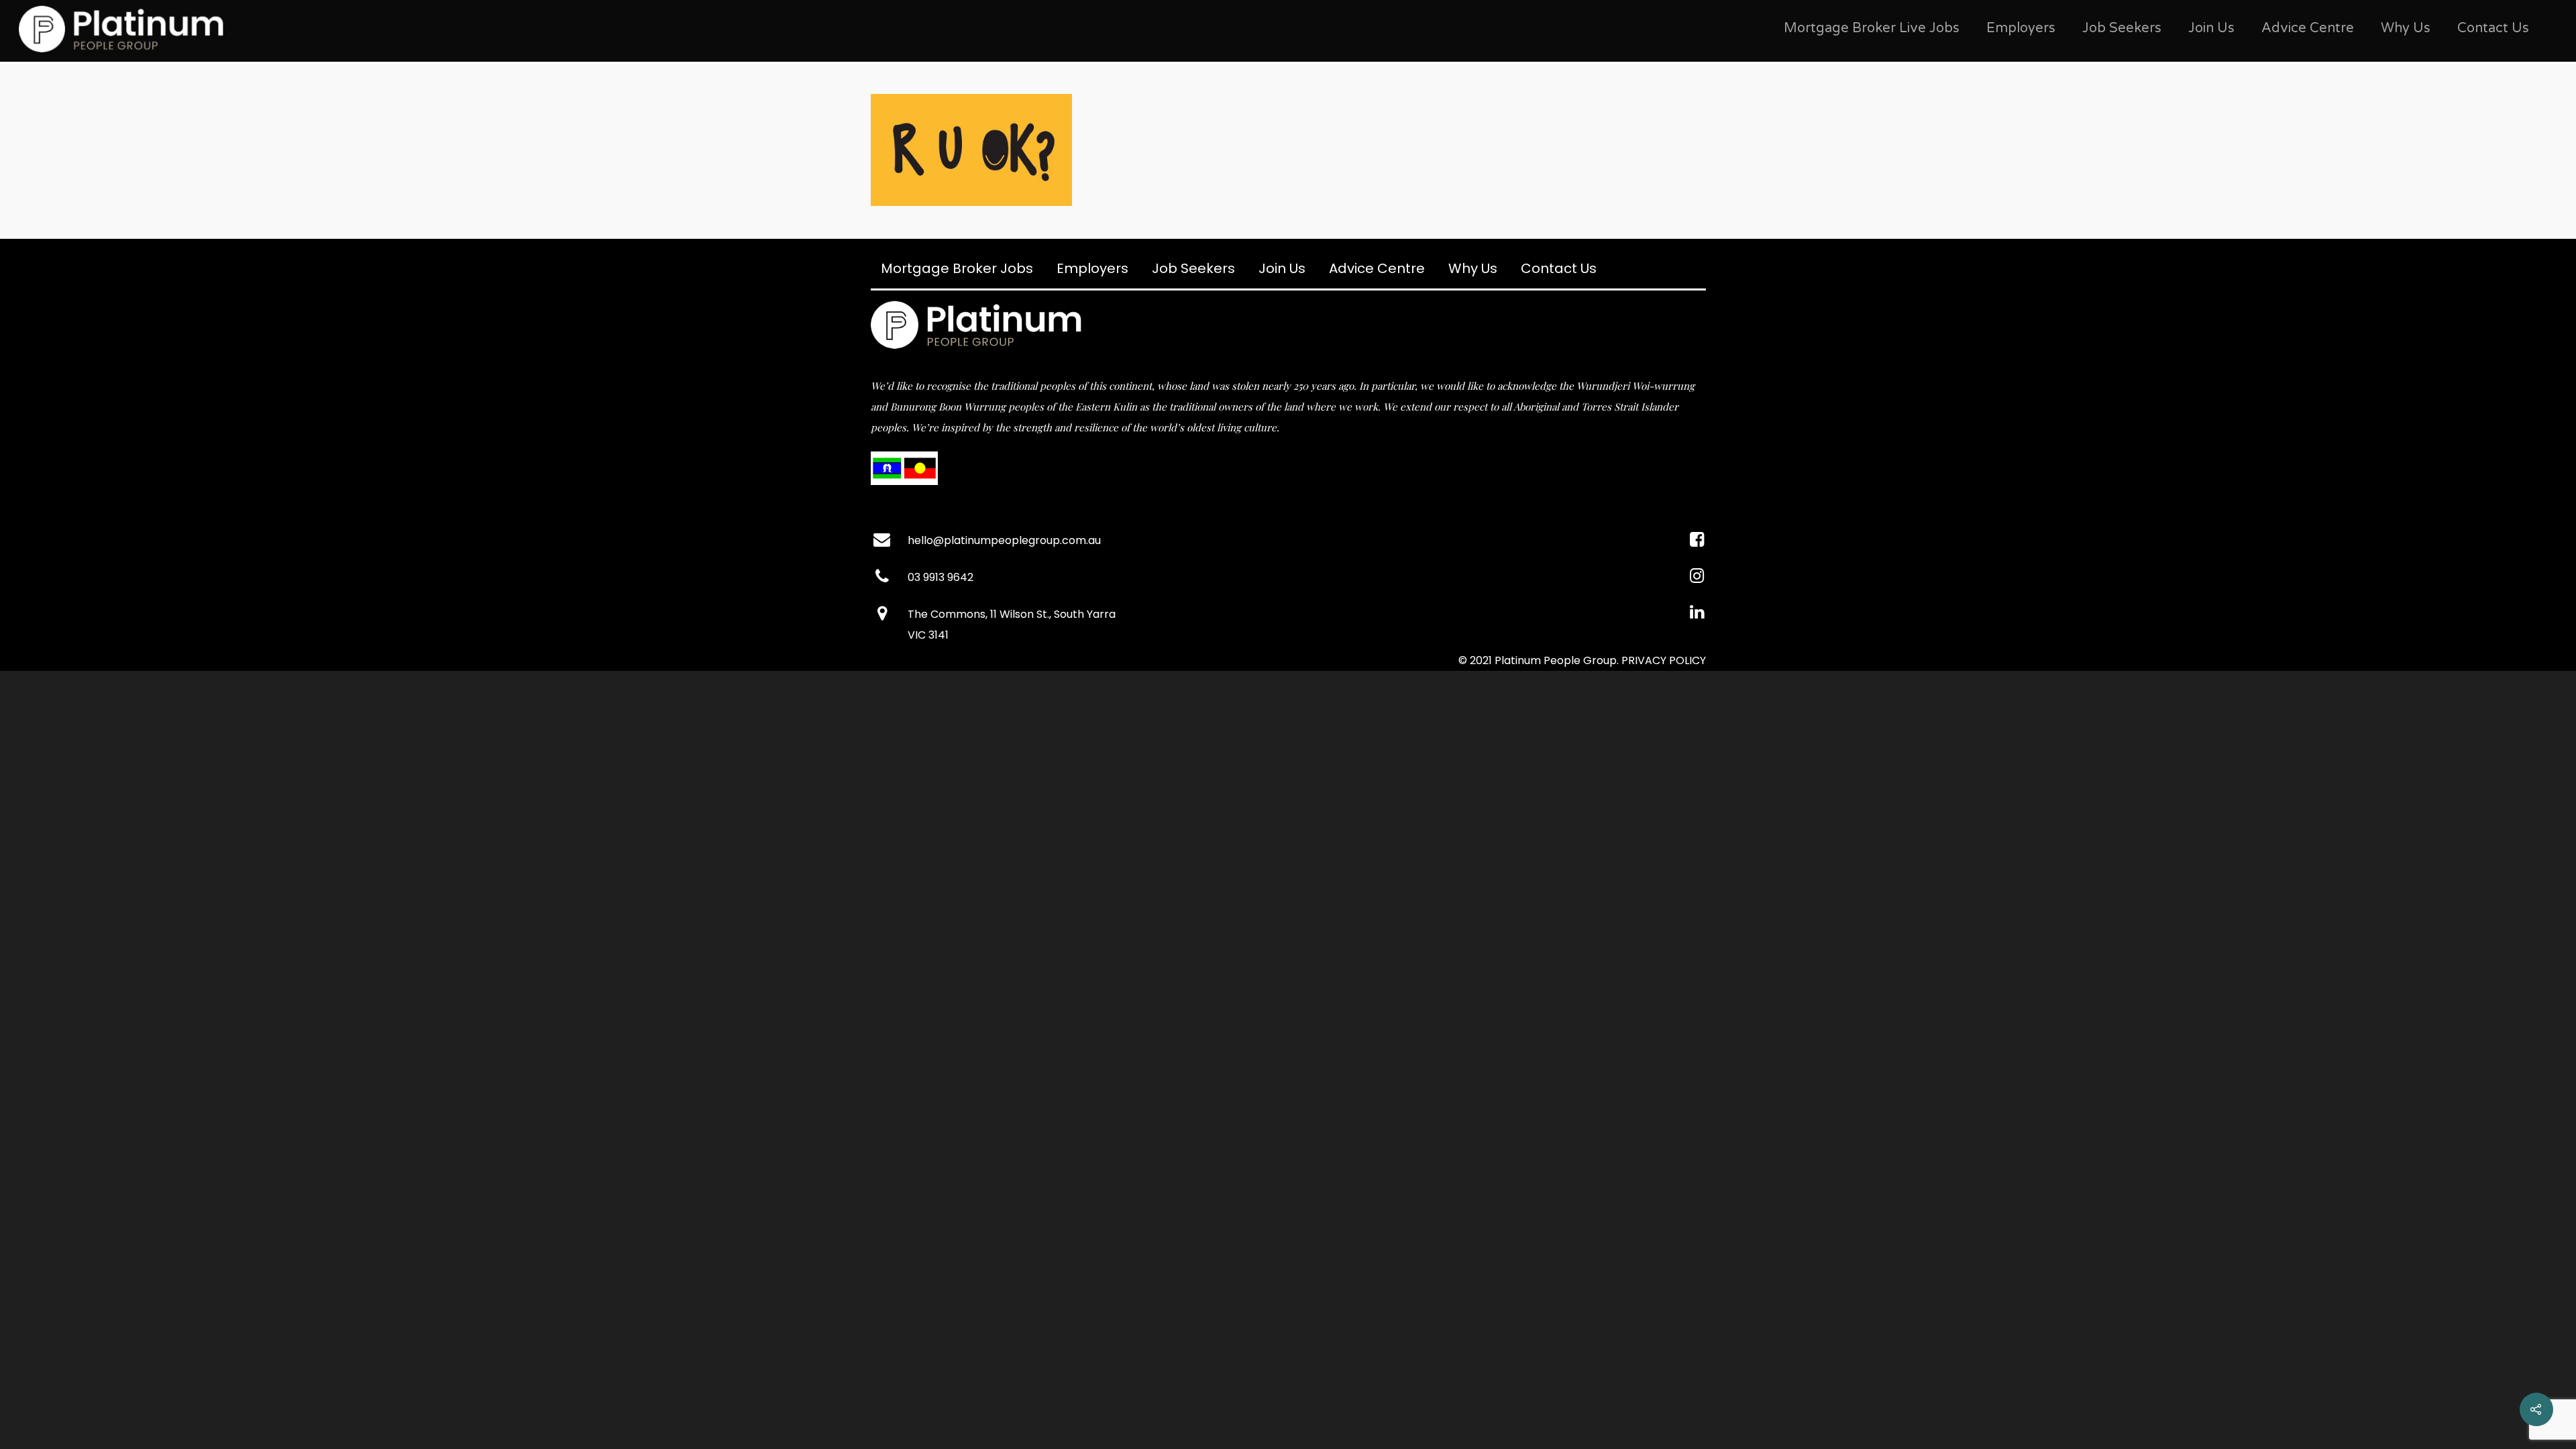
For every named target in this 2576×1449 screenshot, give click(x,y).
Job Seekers (2122, 28)
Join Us (2211, 28)
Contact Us (2493, 28)
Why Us (2406, 28)
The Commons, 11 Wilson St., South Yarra (1012, 614)
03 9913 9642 (941, 577)
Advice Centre (2308, 28)
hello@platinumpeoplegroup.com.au (1004, 540)
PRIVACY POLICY (1664, 660)
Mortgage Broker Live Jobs (1872, 28)
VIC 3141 (928, 635)
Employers (2021, 28)
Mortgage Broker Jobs (957, 268)
